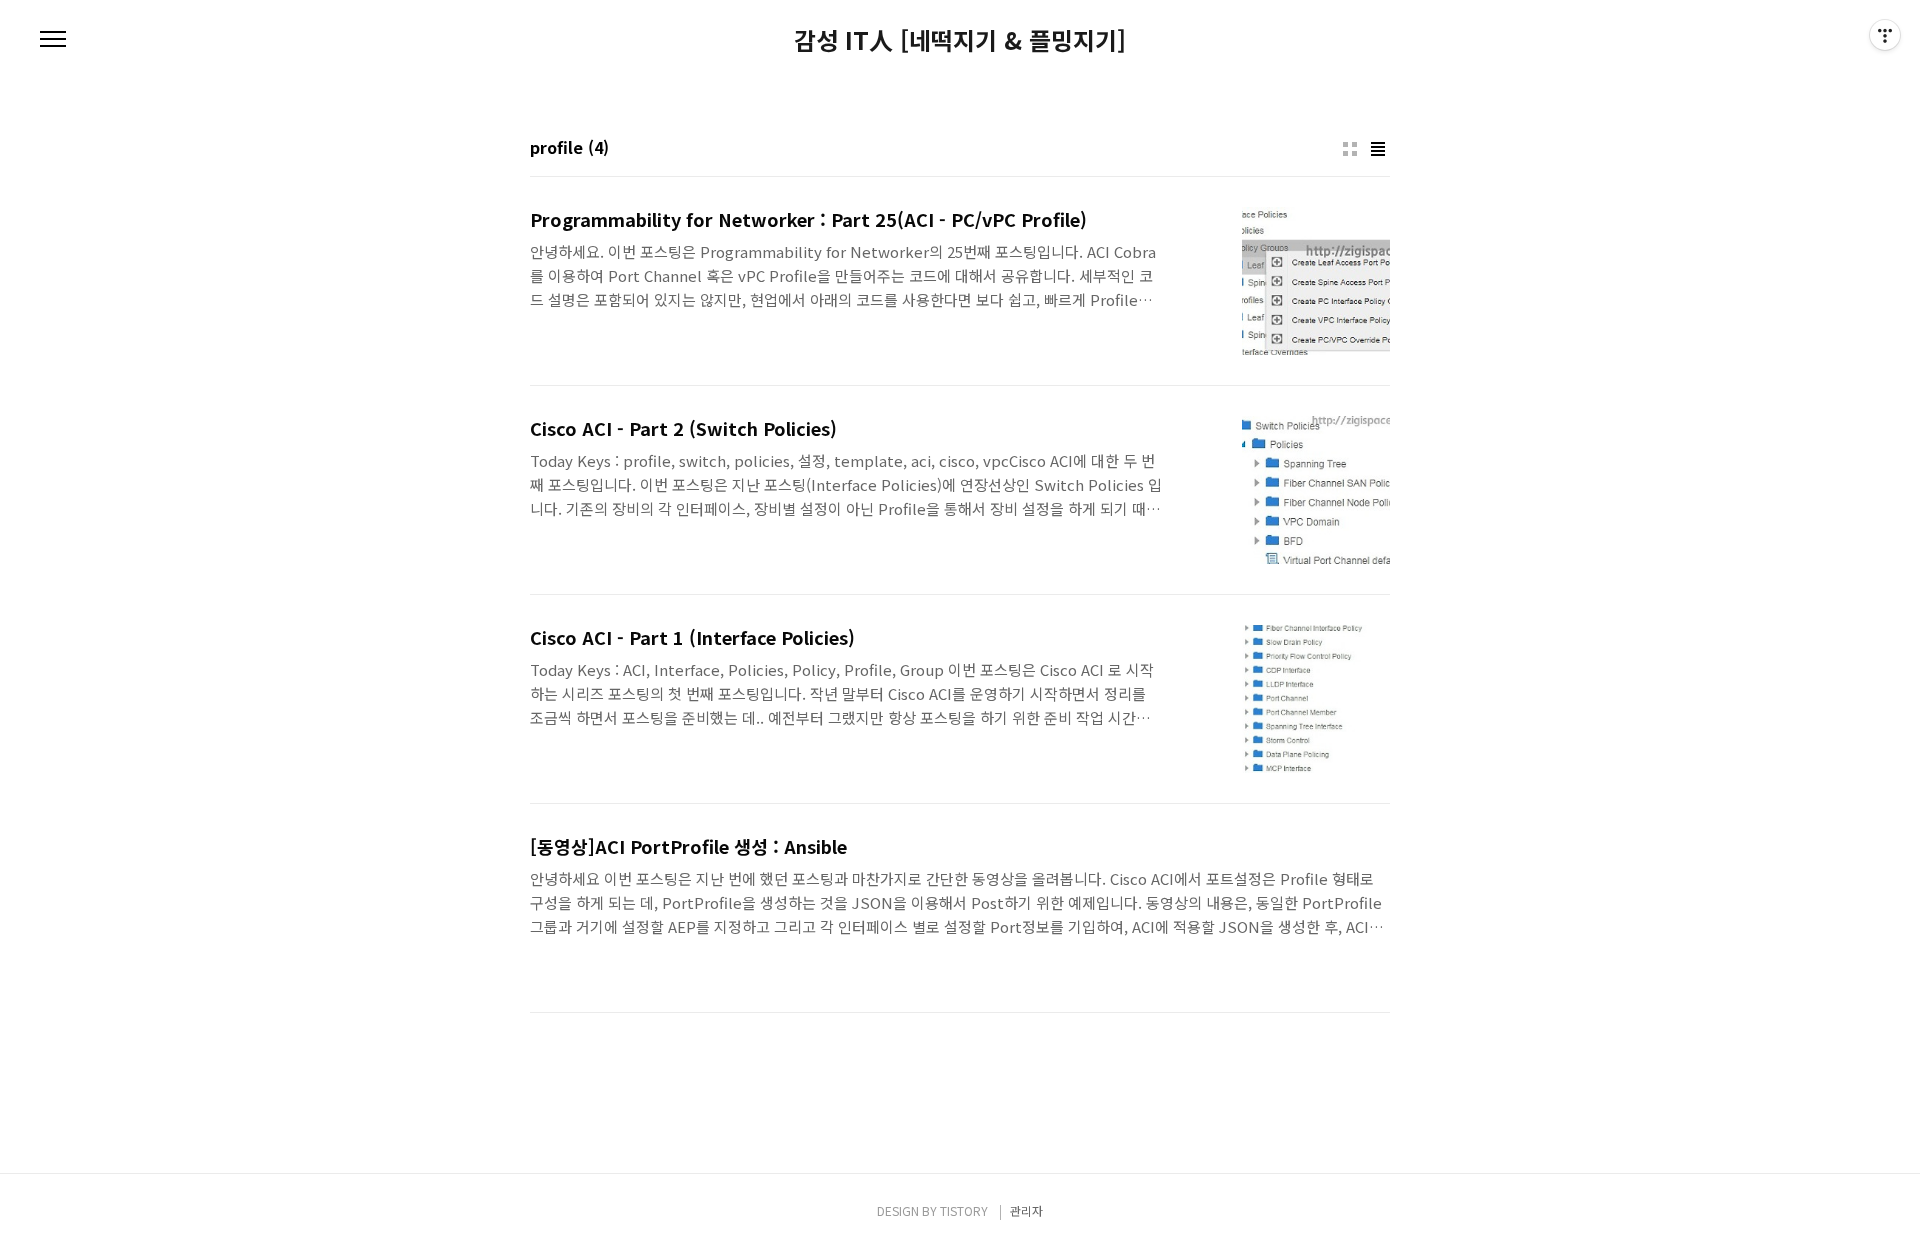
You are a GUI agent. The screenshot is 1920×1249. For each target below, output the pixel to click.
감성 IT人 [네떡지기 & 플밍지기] (960, 40)
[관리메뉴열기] (1885, 35)
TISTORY (964, 1210)
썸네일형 (1350, 149)
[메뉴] (53, 40)
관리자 (1026, 1210)
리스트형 (1378, 149)
